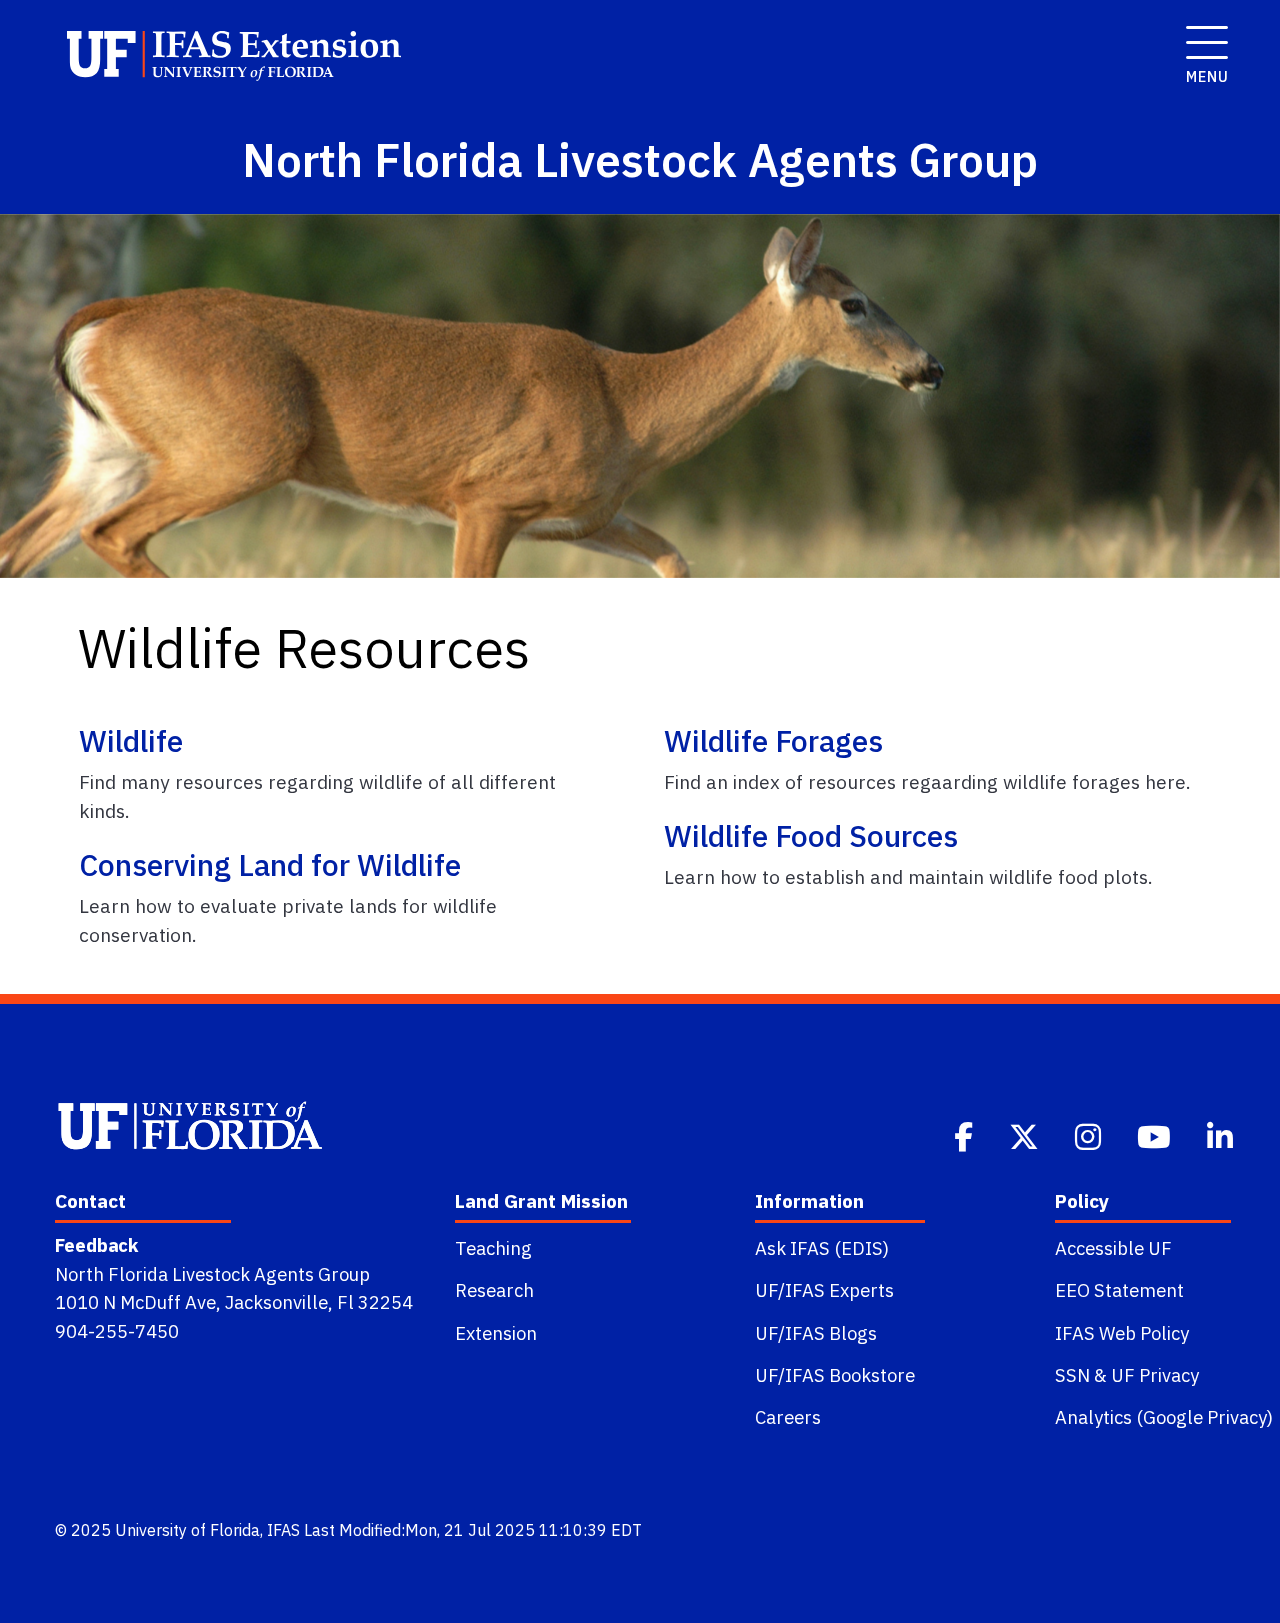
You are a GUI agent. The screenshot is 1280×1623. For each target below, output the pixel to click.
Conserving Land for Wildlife (270, 864)
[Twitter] (1026, 1135)
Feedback (96, 1245)
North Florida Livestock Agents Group (212, 1274)
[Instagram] (1090, 1135)
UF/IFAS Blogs (816, 1333)
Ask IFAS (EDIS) (822, 1248)
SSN (1072, 1375)
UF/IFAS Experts (824, 1290)
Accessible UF (1113, 1248)
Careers (788, 1417)
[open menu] (1201, 32)
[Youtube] (1156, 1135)
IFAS (283, 1530)
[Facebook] (965, 1135)
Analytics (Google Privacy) (1164, 1417)
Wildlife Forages (773, 740)
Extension (496, 1333)
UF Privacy (1155, 1375)
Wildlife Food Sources (811, 835)
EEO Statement (1119, 1290)
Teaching (493, 1248)
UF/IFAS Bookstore (835, 1375)
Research (494, 1290)
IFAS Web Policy (1122, 1333)
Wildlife (131, 740)
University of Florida (187, 1530)
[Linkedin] (1222, 1135)
